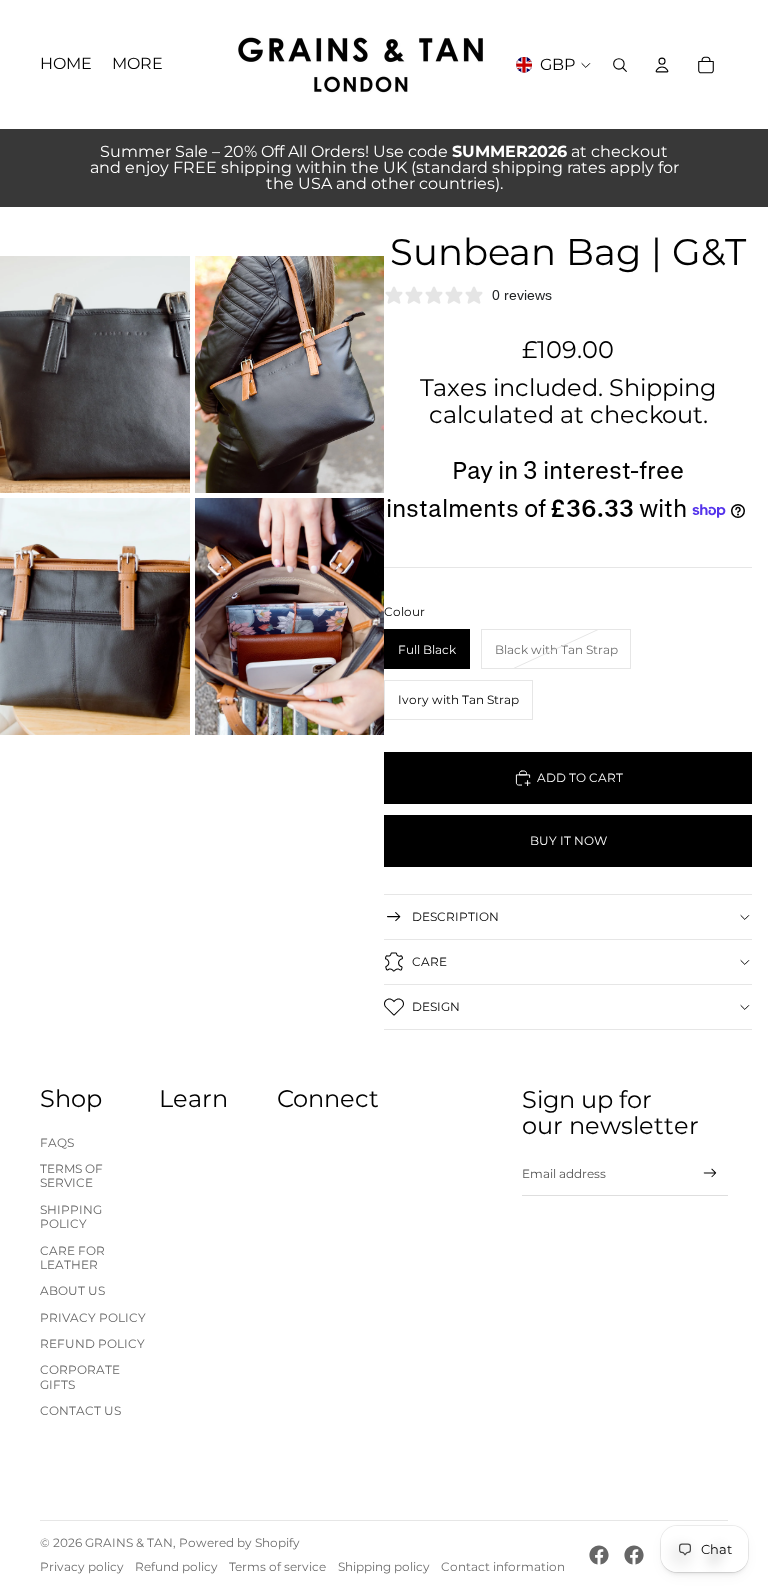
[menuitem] (137, 65)
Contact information (503, 1566)
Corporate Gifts (80, 1376)
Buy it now (568, 840)
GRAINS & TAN (129, 1542)
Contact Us (80, 1410)
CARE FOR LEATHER (72, 1257)
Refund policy (176, 1566)
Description (455, 916)
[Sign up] (710, 1173)
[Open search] (620, 65)
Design (436, 1006)
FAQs (57, 1142)
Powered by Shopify (239, 1542)
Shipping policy (384, 1566)
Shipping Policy (71, 1216)
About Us (72, 1290)
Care (429, 961)
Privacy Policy (93, 1317)
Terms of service (277, 1566)
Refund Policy (92, 1343)
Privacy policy (82, 1566)
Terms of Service (71, 1175)
